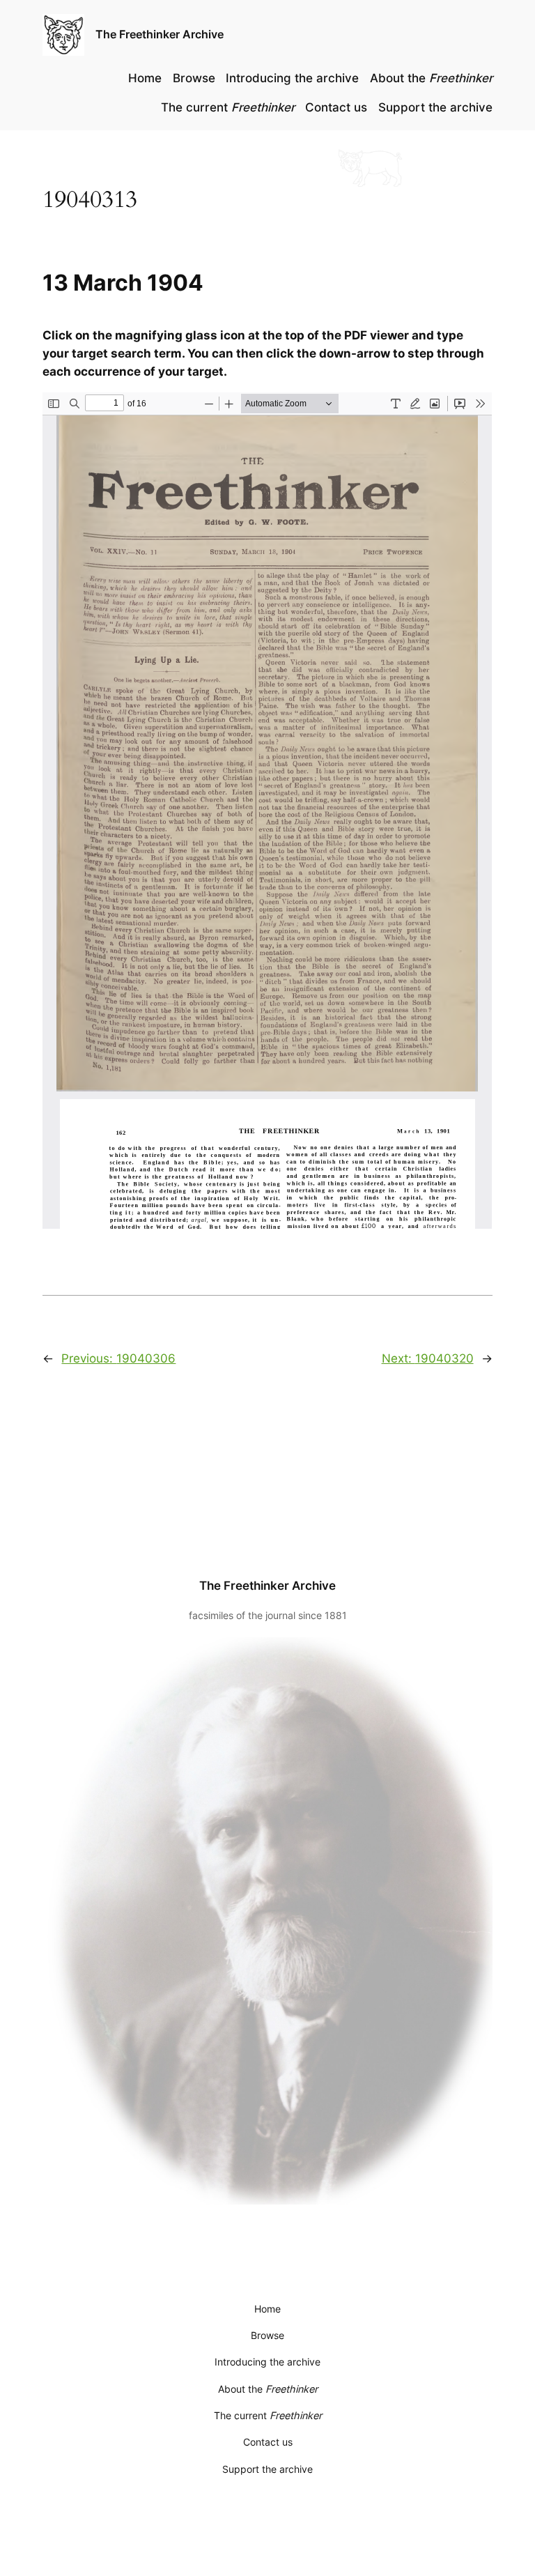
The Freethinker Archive (160, 34)
